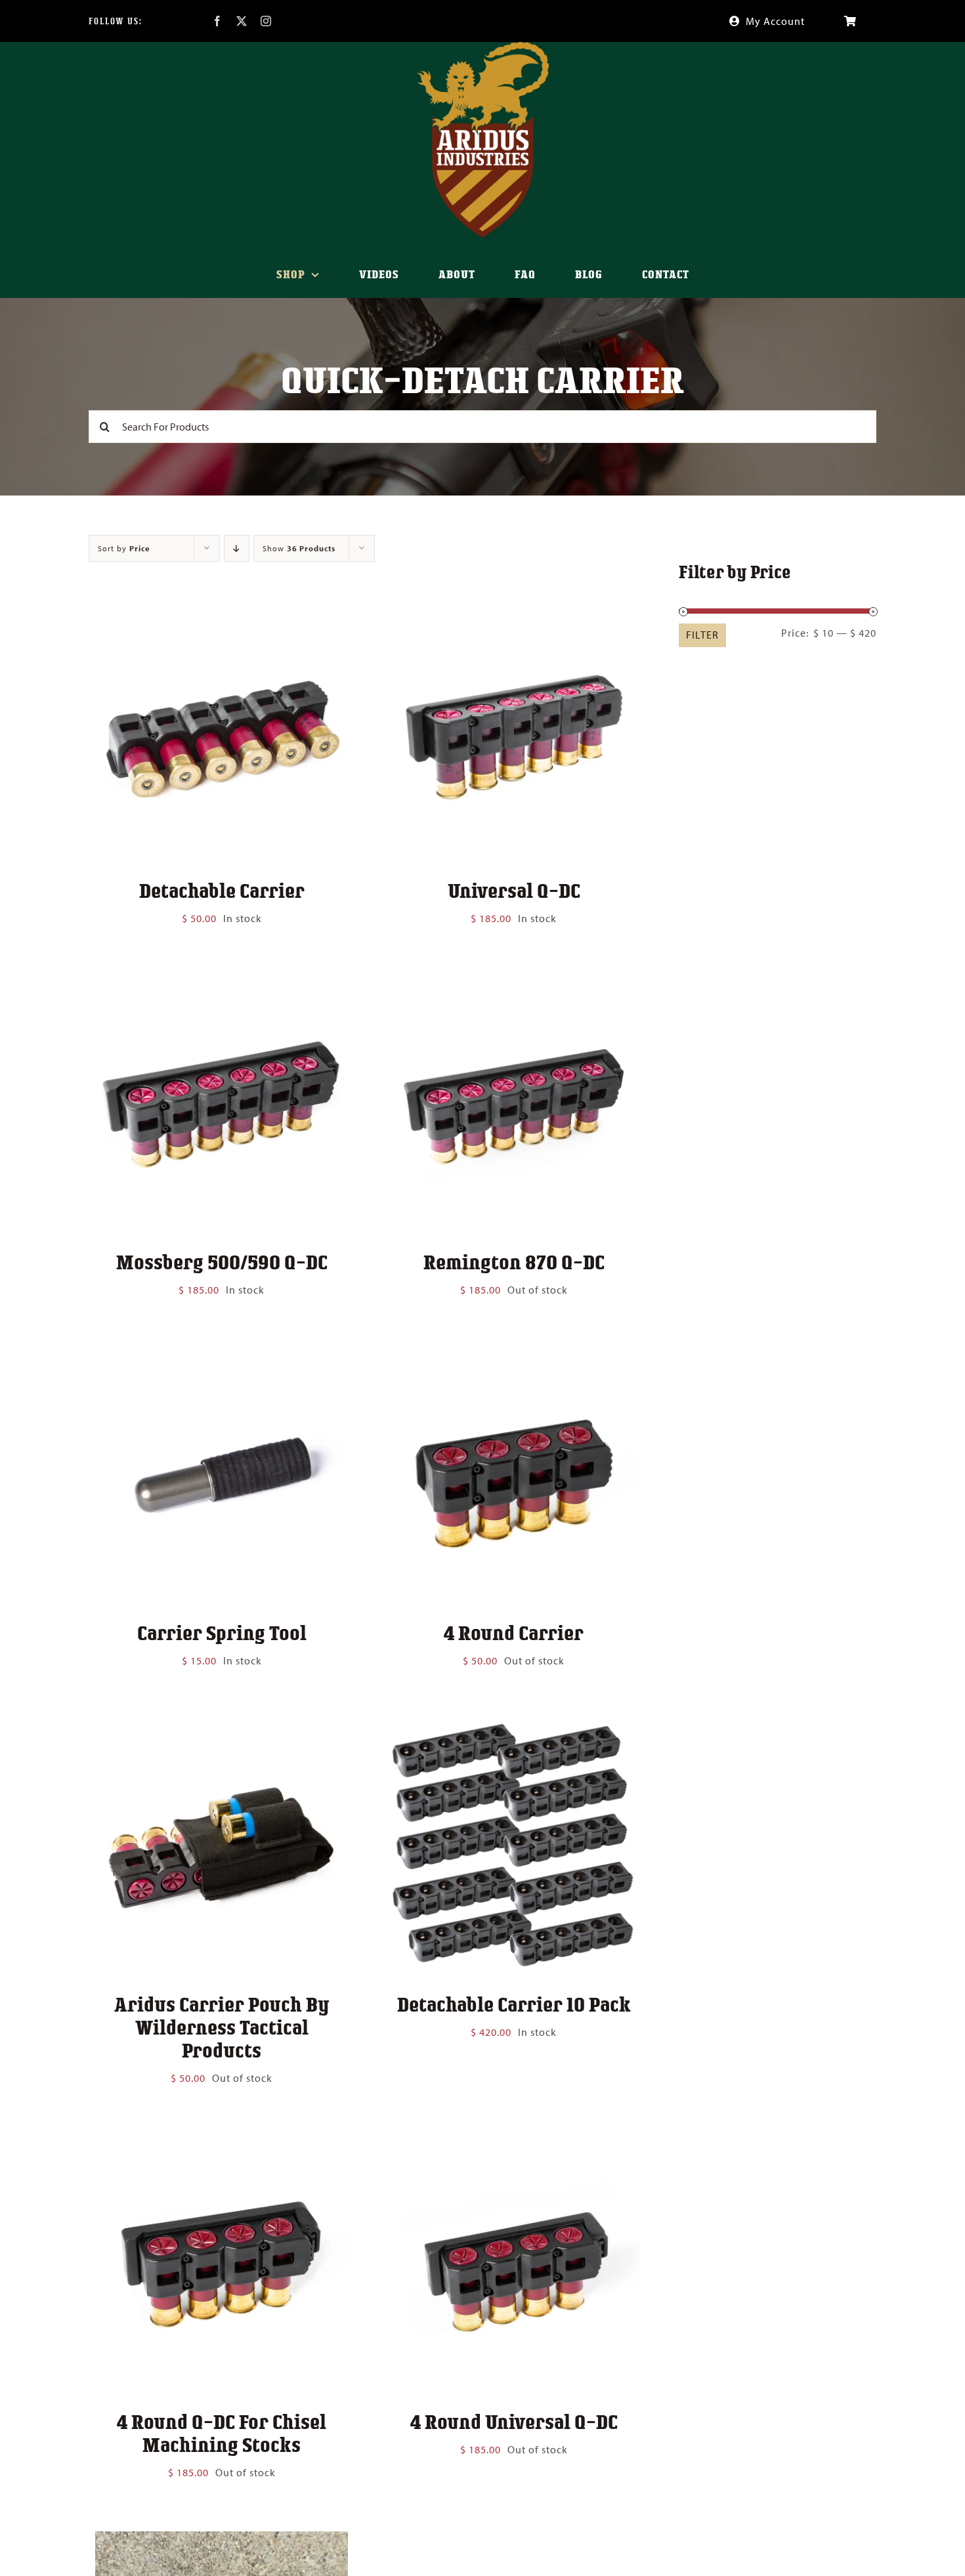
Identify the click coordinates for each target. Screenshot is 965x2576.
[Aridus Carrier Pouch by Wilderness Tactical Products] (222, 1729)
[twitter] (242, 21)
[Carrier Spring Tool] (222, 1358)
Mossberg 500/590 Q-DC (222, 1261)
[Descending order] (237, 548)
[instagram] (266, 21)
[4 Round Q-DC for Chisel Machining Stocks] (222, 2146)
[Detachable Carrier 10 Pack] (514, 1729)
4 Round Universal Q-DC (514, 2421)
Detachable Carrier (222, 890)
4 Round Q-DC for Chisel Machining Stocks (222, 2433)
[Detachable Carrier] (222, 616)
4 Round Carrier (514, 1632)
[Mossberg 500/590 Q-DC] (222, 986)
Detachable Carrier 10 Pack (514, 2004)
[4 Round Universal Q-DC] (514, 2146)
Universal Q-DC (514, 890)
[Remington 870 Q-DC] (514, 986)
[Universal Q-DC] (514, 616)
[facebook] (218, 21)
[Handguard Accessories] (222, 2541)
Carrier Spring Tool (222, 1632)
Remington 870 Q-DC (514, 1261)
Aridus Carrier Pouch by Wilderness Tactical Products (222, 2027)
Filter (702, 635)
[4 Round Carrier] (514, 1358)
